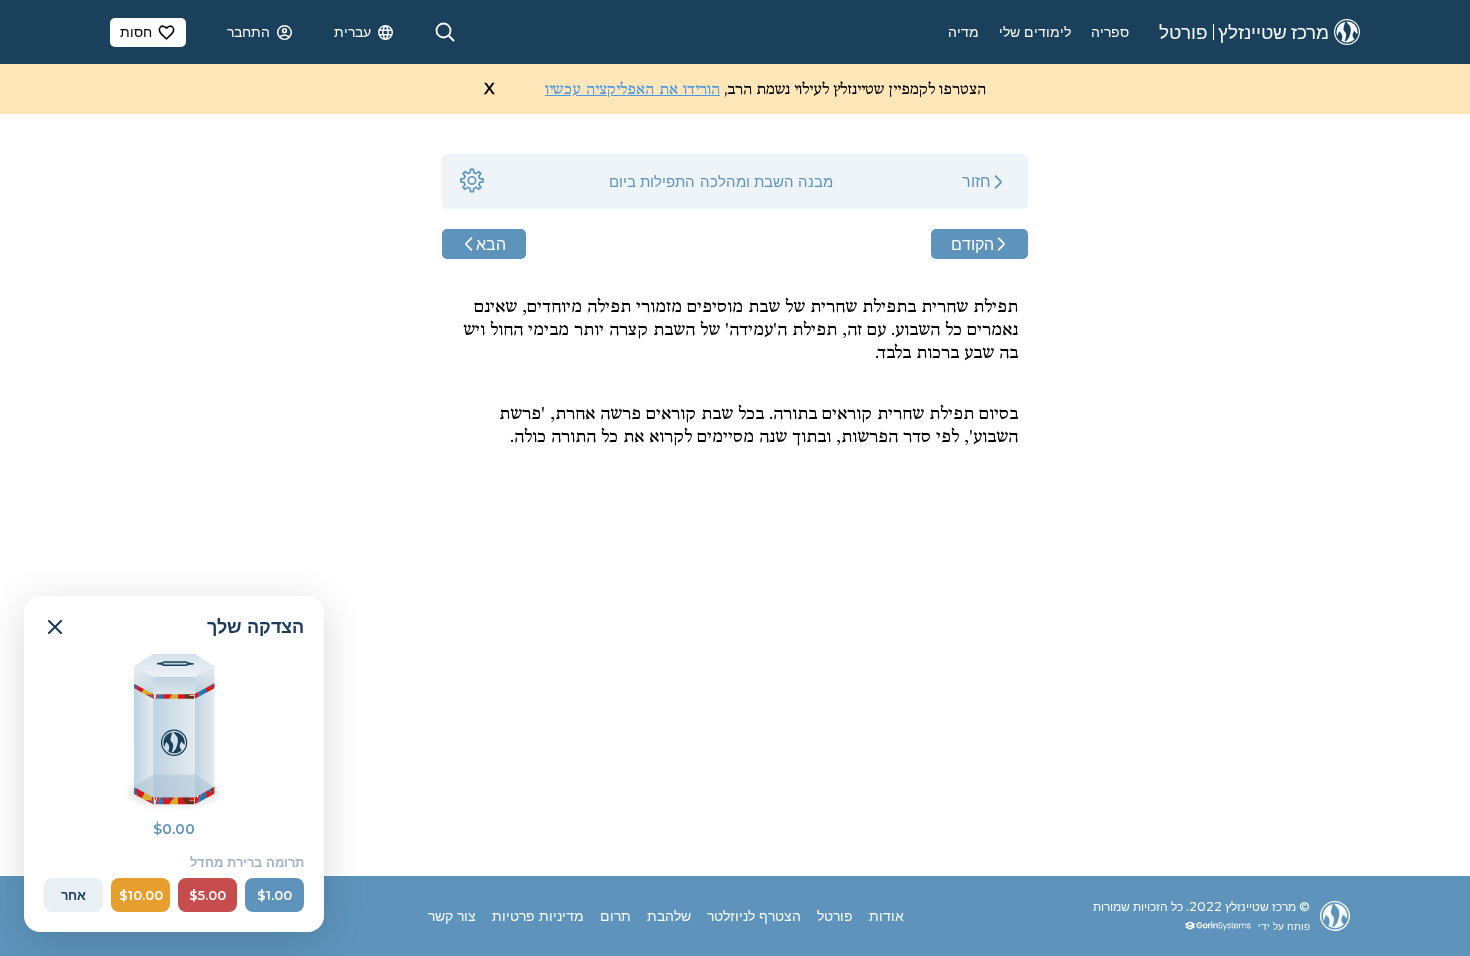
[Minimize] (55, 627)
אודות (886, 916)
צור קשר (452, 916)
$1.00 (274, 895)
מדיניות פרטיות (538, 916)
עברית (352, 32)
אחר (73, 895)
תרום (615, 916)
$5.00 (207, 895)
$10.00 (141, 895)
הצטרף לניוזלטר (754, 916)
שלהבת (669, 916)
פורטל (835, 916)
